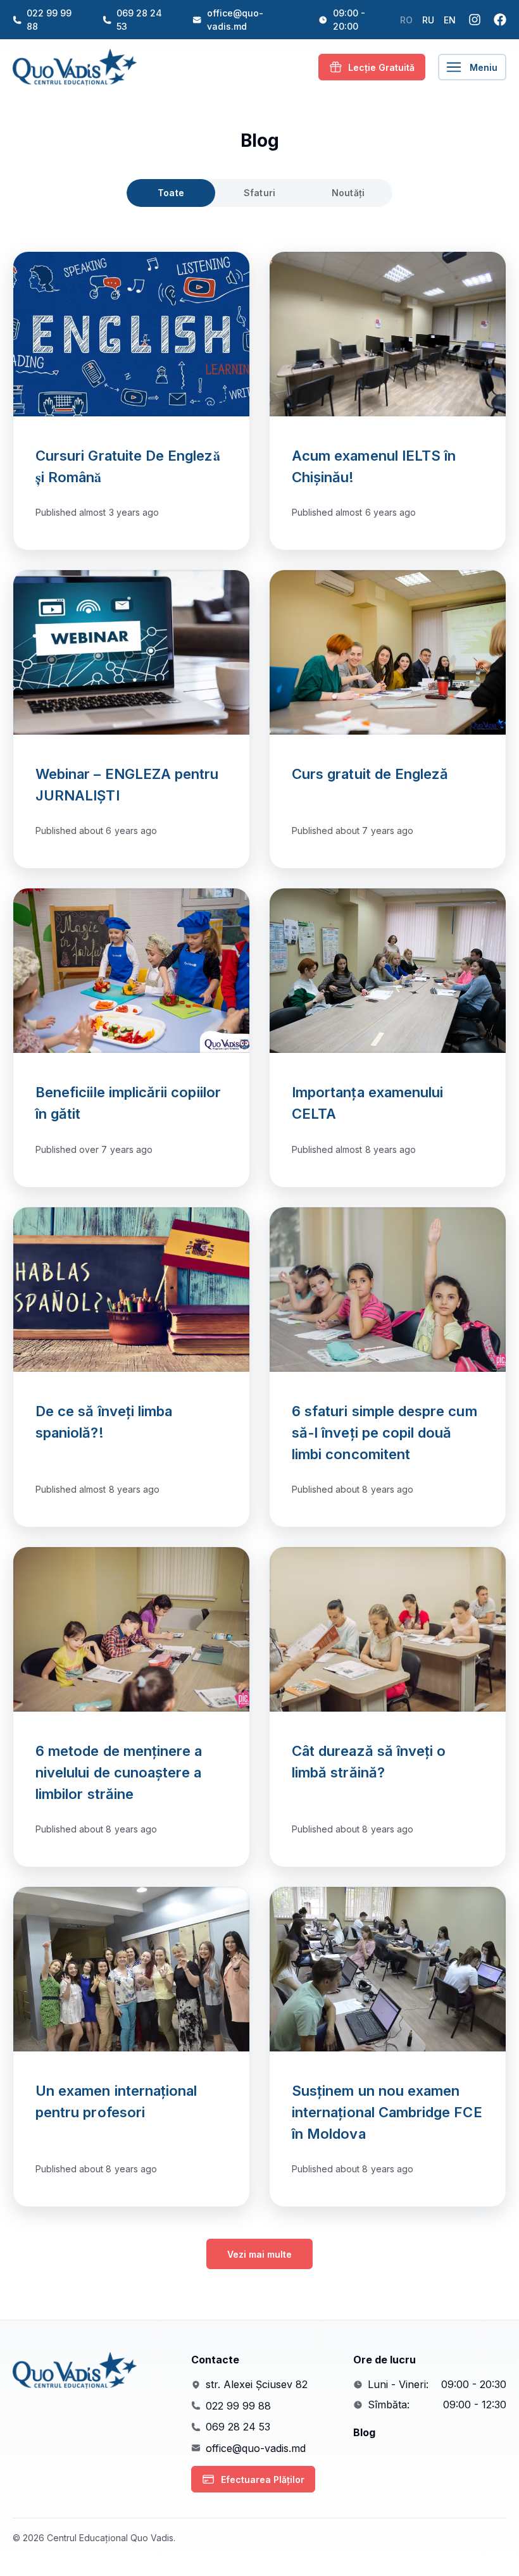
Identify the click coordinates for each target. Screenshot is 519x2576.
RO (406, 20)
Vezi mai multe (259, 2254)
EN (450, 20)
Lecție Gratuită (381, 67)
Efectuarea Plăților (263, 2480)
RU (428, 20)
